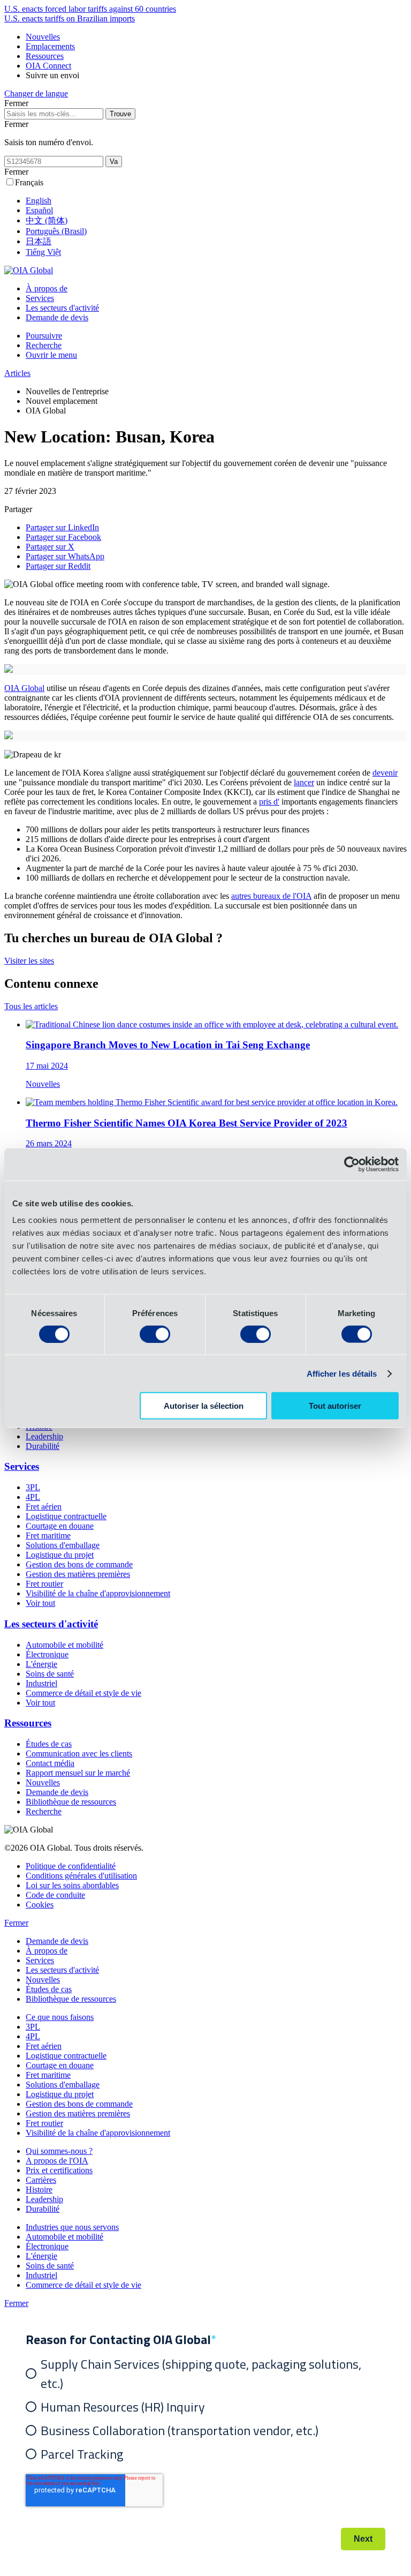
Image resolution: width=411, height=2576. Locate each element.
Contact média (50, 1763)
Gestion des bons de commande (79, 1564)
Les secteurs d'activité (62, 308)
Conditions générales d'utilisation (81, 1876)
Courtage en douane (60, 1526)
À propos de (47, 288)
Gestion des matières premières (78, 1574)
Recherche (44, 345)
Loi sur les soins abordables (72, 1885)
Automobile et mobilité (64, 1645)
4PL (33, 1497)
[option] (216, 201)
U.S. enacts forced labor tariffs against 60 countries (90, 9)
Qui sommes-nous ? (59, 2151)
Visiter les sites (29, 961)
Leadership (44, 1436)
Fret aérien (44, 1507)
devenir (385, 773)
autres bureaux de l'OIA (271, 896)
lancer (304, 782)
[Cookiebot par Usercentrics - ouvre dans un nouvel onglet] (352, 1164)
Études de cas (49, 1744)
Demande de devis (57, 317)
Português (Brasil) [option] (56, 231)
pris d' (269, 802)
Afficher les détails (342, 1373)
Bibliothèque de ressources (71, 1802)
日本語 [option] (39, 241)
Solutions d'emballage (63, 1545)
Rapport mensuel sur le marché (78, 1773)
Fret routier (44, 1584)
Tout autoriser (335, 1406)
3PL (33, 1487)
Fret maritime (48, 1535)
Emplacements (50, 46)
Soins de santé (50, 1674)
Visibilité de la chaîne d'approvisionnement (98, 1593)
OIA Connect (48, 66)
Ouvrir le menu (51, 355)
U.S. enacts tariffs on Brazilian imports (70, 18)
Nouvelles (43, 37)
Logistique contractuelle (66, 1516)
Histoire (39, 2190)
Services (40, 298)
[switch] (155, 1334)
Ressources (45, 56)
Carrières (41, 2180)
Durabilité (43, 1446)
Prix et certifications (59, 2170)
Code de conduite (55, 1895)
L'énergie (41, 1664)
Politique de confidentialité (71, 1866)
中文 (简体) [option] (47, 220)
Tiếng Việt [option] (43, 252)
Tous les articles (31, 1006)
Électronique (47, 1654)
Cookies (40, 1905)
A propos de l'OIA (57, 2161)
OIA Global (24, 688)
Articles (17, 373)
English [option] (39, 201)
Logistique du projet (60, 1555)
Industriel (41, 1683)
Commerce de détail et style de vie (83, 1693)
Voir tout (40, 1603)
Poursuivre (44, 336)
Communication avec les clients (79, 1753)
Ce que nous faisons (60, 2017)
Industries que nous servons (72, 2227)
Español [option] (39, 210)
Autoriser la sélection (204, 1406)
